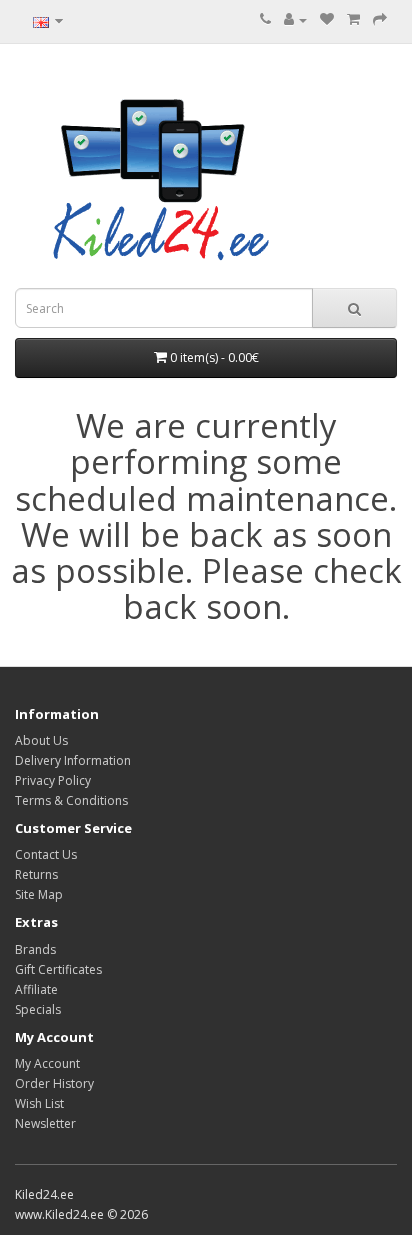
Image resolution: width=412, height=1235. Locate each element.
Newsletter (45, 1123)
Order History (54, 1083)
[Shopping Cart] (353, 19)
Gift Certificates (58, 969)
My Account (47, 1063)
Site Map (39, 894)
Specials (38, 1009)
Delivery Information (73, 760)
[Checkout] (380, 19)
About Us (41, 740)
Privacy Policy (53, 780)
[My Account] (295, 19)
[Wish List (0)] (327, 19)
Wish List (39, 1103)
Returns (36, 874)
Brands (35, 949)
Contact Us (46, 854)
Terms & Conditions (71, 800)
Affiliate (36, 989)
